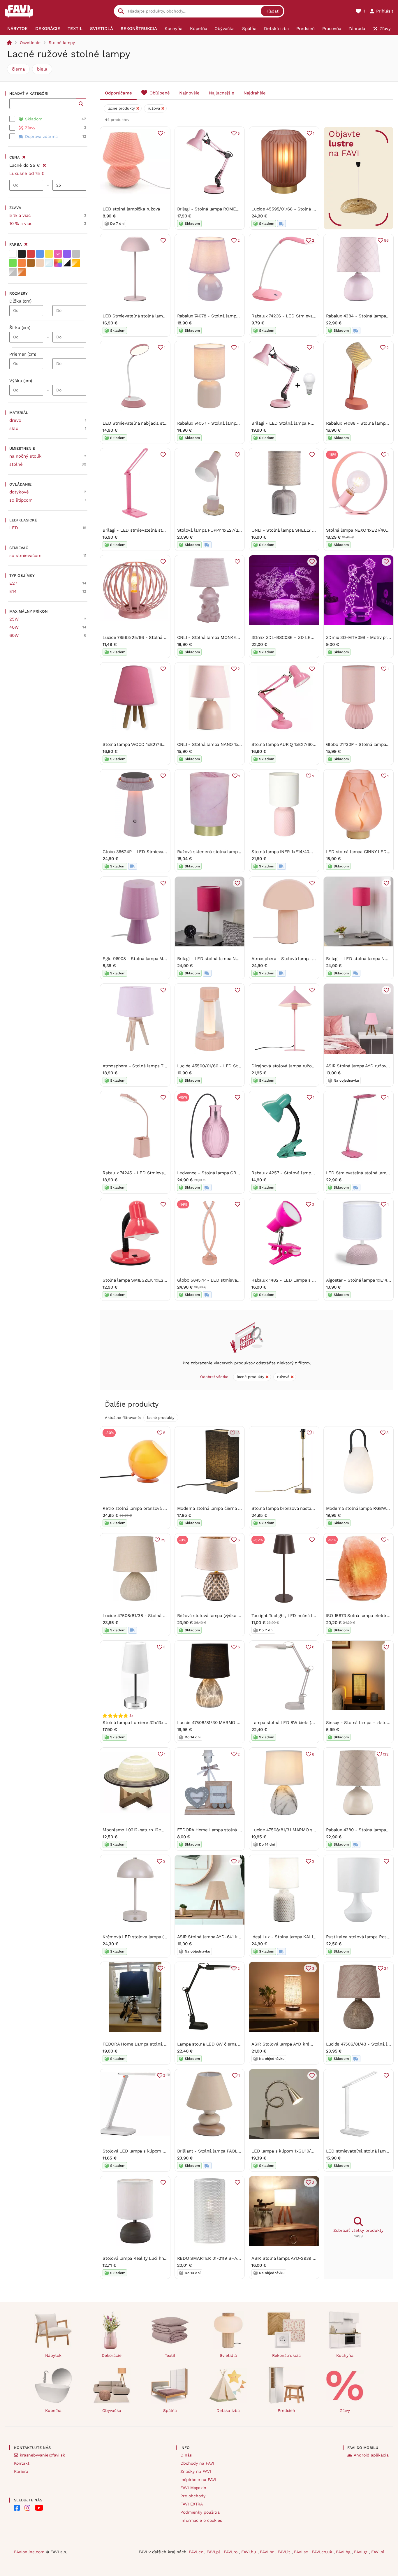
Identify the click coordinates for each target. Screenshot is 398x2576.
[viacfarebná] (58, 263)
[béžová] (40, 263)
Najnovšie (189, 93)
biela (42, 69)
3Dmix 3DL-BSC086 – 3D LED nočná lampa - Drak (304, 637)
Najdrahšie (255, 93)
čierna (18, 69)
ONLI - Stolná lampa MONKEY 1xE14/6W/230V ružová (232, 637)
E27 (13, 583)
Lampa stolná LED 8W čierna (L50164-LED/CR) (226, 2044)
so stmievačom (25, 556)
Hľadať (272, 11)
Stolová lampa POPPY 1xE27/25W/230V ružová (224, 530)
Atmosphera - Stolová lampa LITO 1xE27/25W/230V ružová (312, 959)
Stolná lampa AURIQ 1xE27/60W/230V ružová (297, 744)
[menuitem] (17, 29)
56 (386, 240)
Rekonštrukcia (286, 2355)
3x (131, 1716)
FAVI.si (378, 2552)
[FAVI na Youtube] (39, 2508)
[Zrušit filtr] (44, 164)
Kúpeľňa (53, 2410)
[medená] (22, 272)
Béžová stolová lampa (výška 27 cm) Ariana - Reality (231, 1616)
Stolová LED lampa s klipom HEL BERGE (145, 2151)
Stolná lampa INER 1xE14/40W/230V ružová (296, 852)
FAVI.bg (344, 2552)
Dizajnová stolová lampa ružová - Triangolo (296, 1066)
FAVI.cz (197, 2552)
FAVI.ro (231, 2552)
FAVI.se (302, 2552)
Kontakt (22, 2463)
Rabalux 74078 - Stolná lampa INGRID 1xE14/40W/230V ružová (241, 316)
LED (14, 528)
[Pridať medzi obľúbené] (163, 240)
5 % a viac (20, 215)
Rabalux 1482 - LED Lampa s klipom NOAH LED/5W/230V (311, 1280)
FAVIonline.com (29, 2552)
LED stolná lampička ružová (131, 209)
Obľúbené (160, 93)
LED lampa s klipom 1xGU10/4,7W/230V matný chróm (306, 2151)
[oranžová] (22, 263)
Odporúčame (118, 93)
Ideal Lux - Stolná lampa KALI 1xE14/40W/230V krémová (309, 1937)
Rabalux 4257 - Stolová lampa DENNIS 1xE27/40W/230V (309, 1173)
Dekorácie (112, 2355)
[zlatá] (76, 263)
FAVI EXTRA (192, 2504)
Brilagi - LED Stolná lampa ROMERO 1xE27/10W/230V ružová (314, 423)
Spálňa (170, 2410)
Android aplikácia (371, 2455)
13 (238, 1433)
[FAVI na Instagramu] (27, 2508)
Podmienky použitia (200, 2512)
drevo (15, 420)
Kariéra (21, 2471)
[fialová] (67, 254)
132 (386, 1754)
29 (163, 1540)
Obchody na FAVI (197, 2463)
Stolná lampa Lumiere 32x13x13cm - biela (146, 1723)
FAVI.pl (214, 2552)
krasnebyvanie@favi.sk (42, 2455)
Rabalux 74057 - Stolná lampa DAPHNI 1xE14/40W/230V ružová (242, 423)
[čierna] (22, 254)
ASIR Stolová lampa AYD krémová (286, 2044)
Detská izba (228, 2410)
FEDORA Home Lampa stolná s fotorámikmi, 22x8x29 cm (236, 1830)
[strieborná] (13, 272)
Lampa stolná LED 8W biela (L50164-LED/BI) (298, 1723)
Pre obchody (193, 2496)
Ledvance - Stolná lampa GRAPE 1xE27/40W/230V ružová (236, 1173)
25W (14, 619)
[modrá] (40, 254)
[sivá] (76, 254)
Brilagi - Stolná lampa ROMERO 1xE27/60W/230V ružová (235, 209)
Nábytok (53, 2355)
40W (14, 627)
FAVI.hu (249, 2552)
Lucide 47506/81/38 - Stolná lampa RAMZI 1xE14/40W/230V (164, 1616)
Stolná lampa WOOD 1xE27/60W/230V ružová (149, 744)
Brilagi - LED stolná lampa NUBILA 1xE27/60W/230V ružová (238, 959)
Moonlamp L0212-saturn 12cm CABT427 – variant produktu (163, 1830)
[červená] (31, 254)
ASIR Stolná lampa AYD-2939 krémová (291, 2258)
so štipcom (21, 500)
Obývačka (112, 2410)
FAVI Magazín (193, 2488)
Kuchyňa (345, 2355)
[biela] (13, 254)
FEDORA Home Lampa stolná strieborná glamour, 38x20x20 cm (168, 2044)
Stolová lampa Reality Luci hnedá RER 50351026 (152, 2258)
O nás (186, 2455)
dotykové (19, 492)
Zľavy (345, 2410)
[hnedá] (31, 263)
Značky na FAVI (196, 2471)
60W (14, 635)
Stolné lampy (62, 43)
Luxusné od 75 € (27, 173)
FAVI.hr (268, 2552)
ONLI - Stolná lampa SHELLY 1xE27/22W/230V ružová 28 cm (314, 530)
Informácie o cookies (201, 2520)
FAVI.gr (361, 2552)
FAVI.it (285, 2552)
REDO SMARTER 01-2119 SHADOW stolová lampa (228, 2258)
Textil (170, 2355)
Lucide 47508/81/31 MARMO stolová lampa (295, 1830)
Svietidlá (228, 2355)
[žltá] (49, 254)
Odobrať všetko (214, 1377)
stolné (16, 464)
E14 (13, 591)
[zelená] (13, 263)
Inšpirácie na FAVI (198, 2480)
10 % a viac (21, 224)
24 (386, 1968)
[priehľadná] (49, 263)
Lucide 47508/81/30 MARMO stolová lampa (221, 1723)
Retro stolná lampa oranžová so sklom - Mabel (151, 1508)
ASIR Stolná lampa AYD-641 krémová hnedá (222, 1937)
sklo (14, 428)
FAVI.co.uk (323, 2552)
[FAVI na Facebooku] (17, 2508)
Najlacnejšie (222, 93)
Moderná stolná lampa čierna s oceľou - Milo (223, 1508)
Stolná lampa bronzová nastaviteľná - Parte (296, 1508)
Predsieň (286, 2410)
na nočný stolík (25, 456)
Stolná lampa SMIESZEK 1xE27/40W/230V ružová (153, 1280)
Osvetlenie (30, 43)
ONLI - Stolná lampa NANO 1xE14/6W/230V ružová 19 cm (236, 744)
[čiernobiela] (67, 263)
